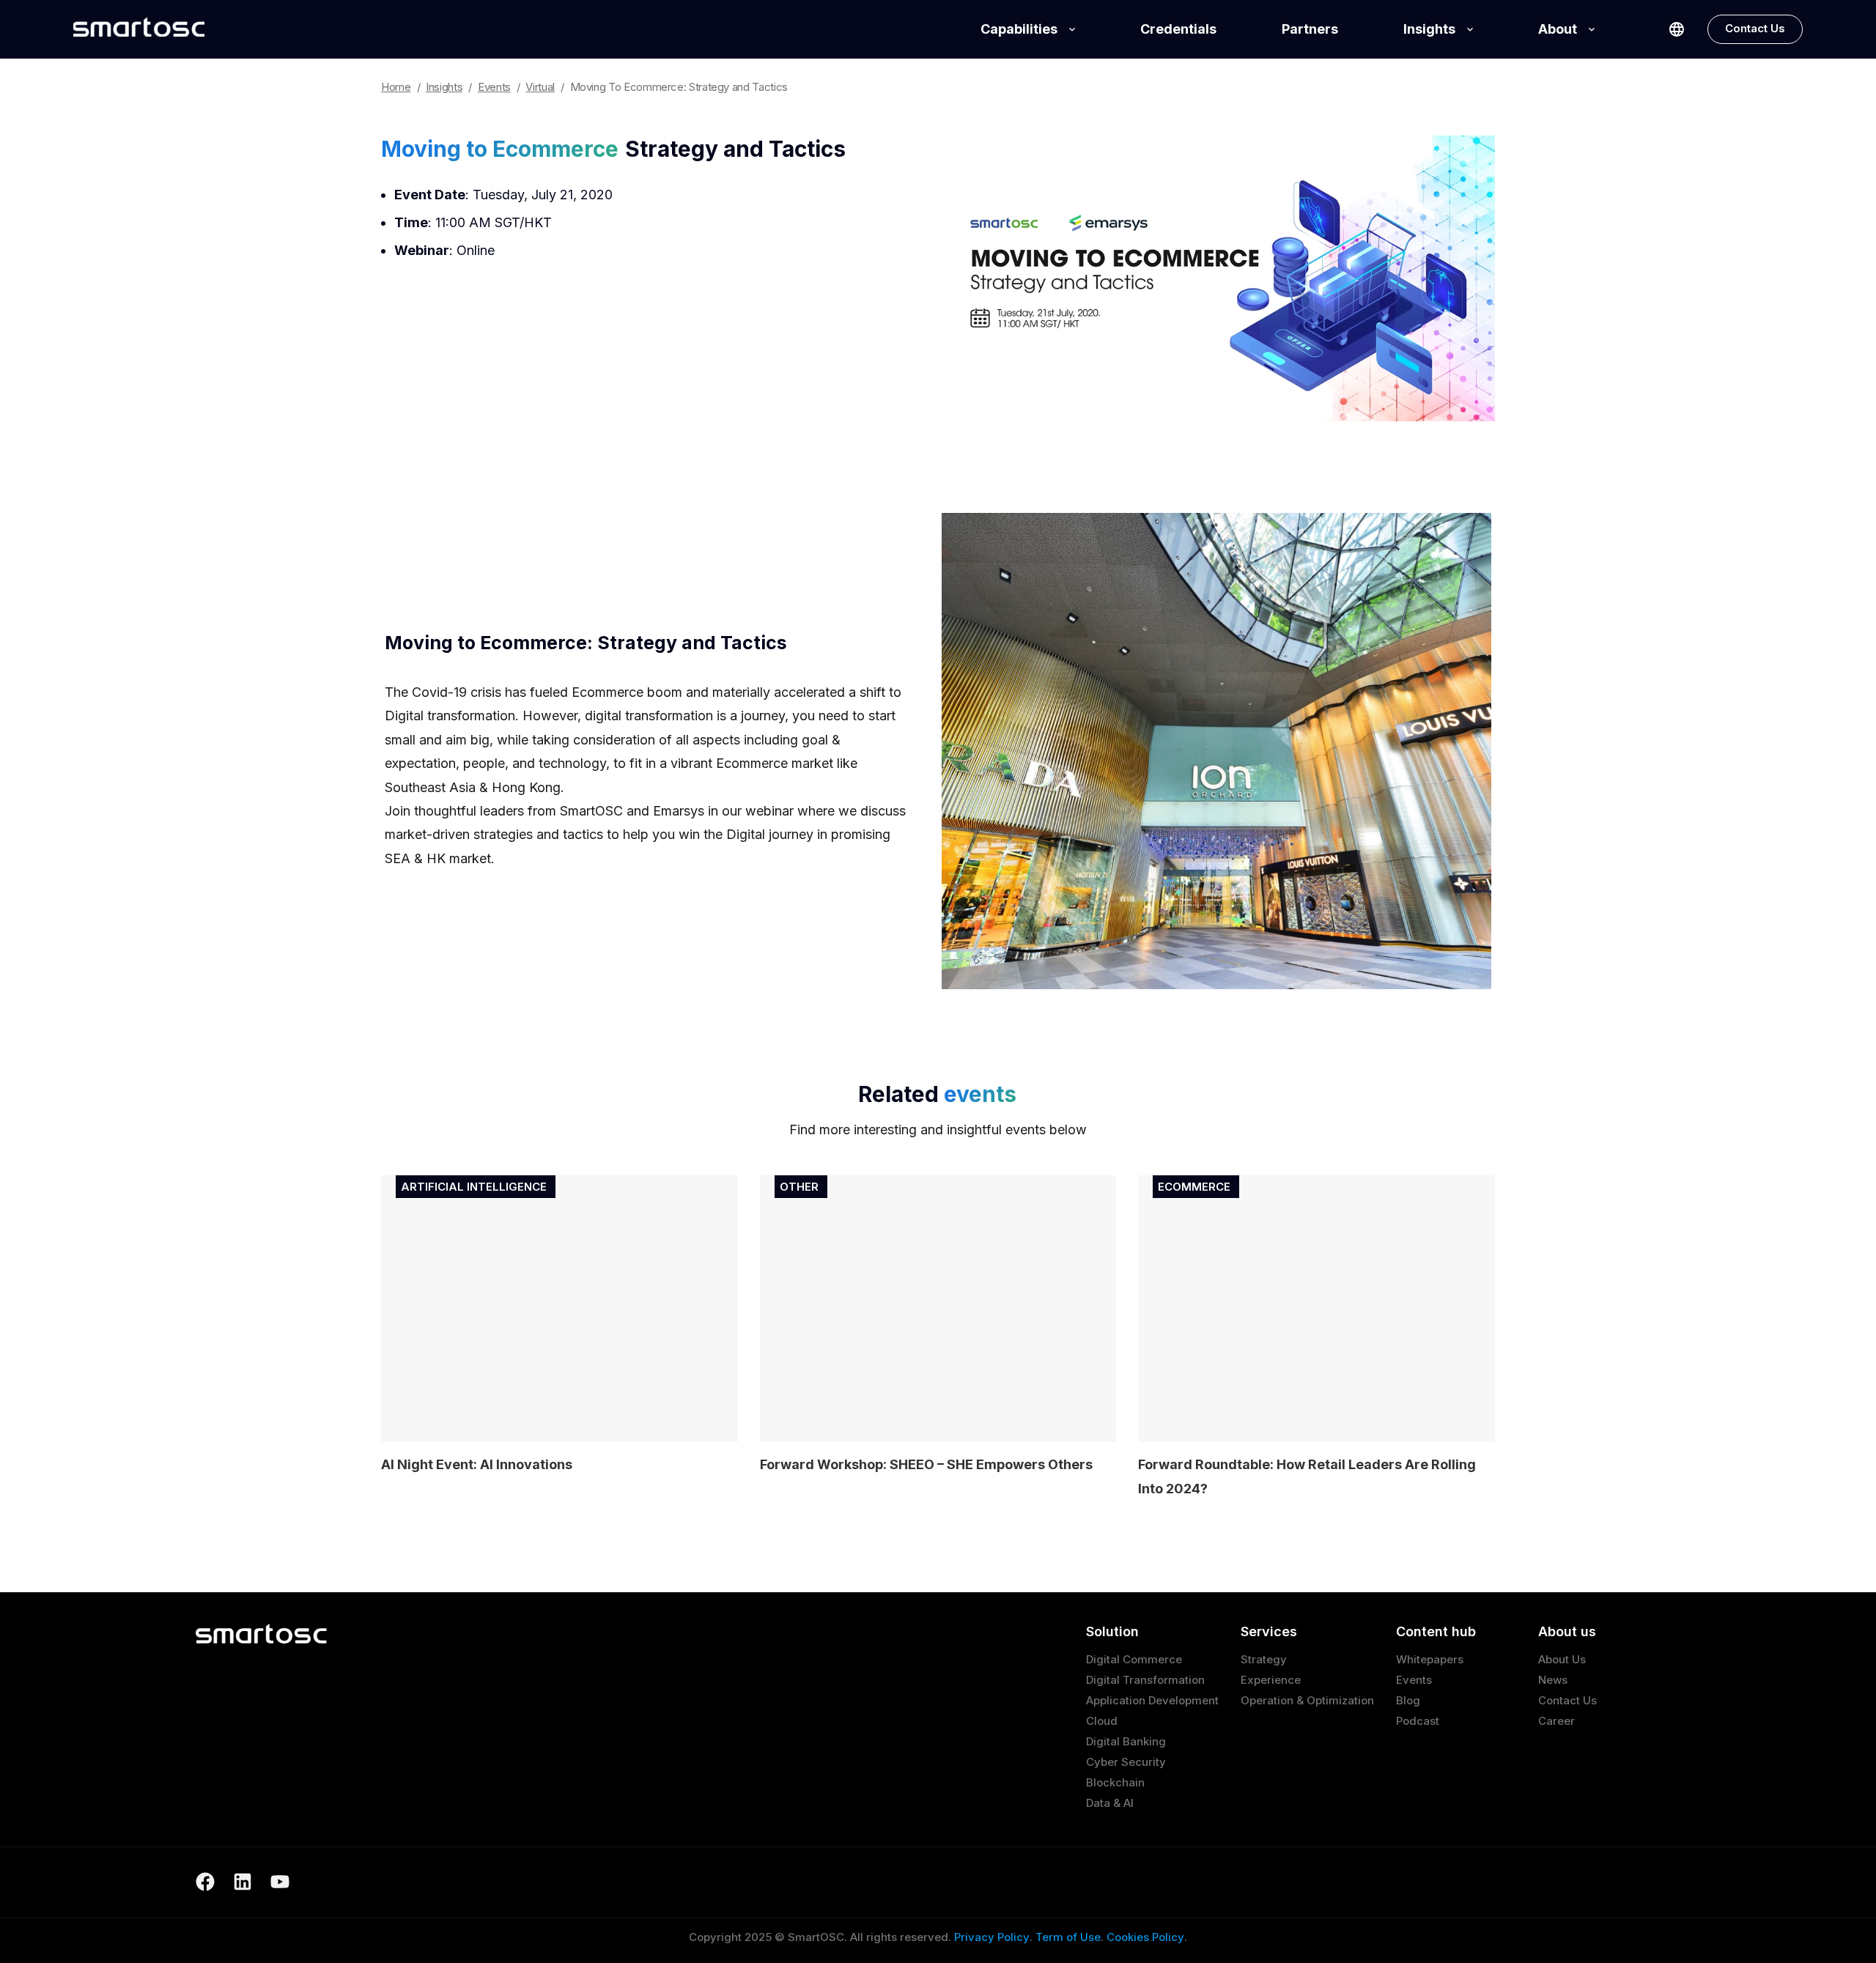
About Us (1562, 1659)
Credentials (1178, 29)
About (1558, 29)
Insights (1429, 29)
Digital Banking (1126, 1741)
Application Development (1152, 1700)
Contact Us (1755, 28)
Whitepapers (1430, 1659)
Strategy (1264, 1659)
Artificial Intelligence (474, 1187)
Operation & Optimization (1307, 1700)
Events (1414, 1680)
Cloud (1102, 1721)
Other (799, 1187)
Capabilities (1019, 29)
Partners (1310, 29)
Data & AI (1110, 1803)
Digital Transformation (1145, 1680)
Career (1556, 1721)
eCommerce (1194, 1187)
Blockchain (1115, 1782)
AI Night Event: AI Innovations (477, 1464)
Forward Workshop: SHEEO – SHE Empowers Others (926, 1464)
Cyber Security (1126, 1762)
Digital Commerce (1134, 1659)
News (1553, 1680)
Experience (1271, 1680)
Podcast (1418, 1721)
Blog (1408, 1700)
